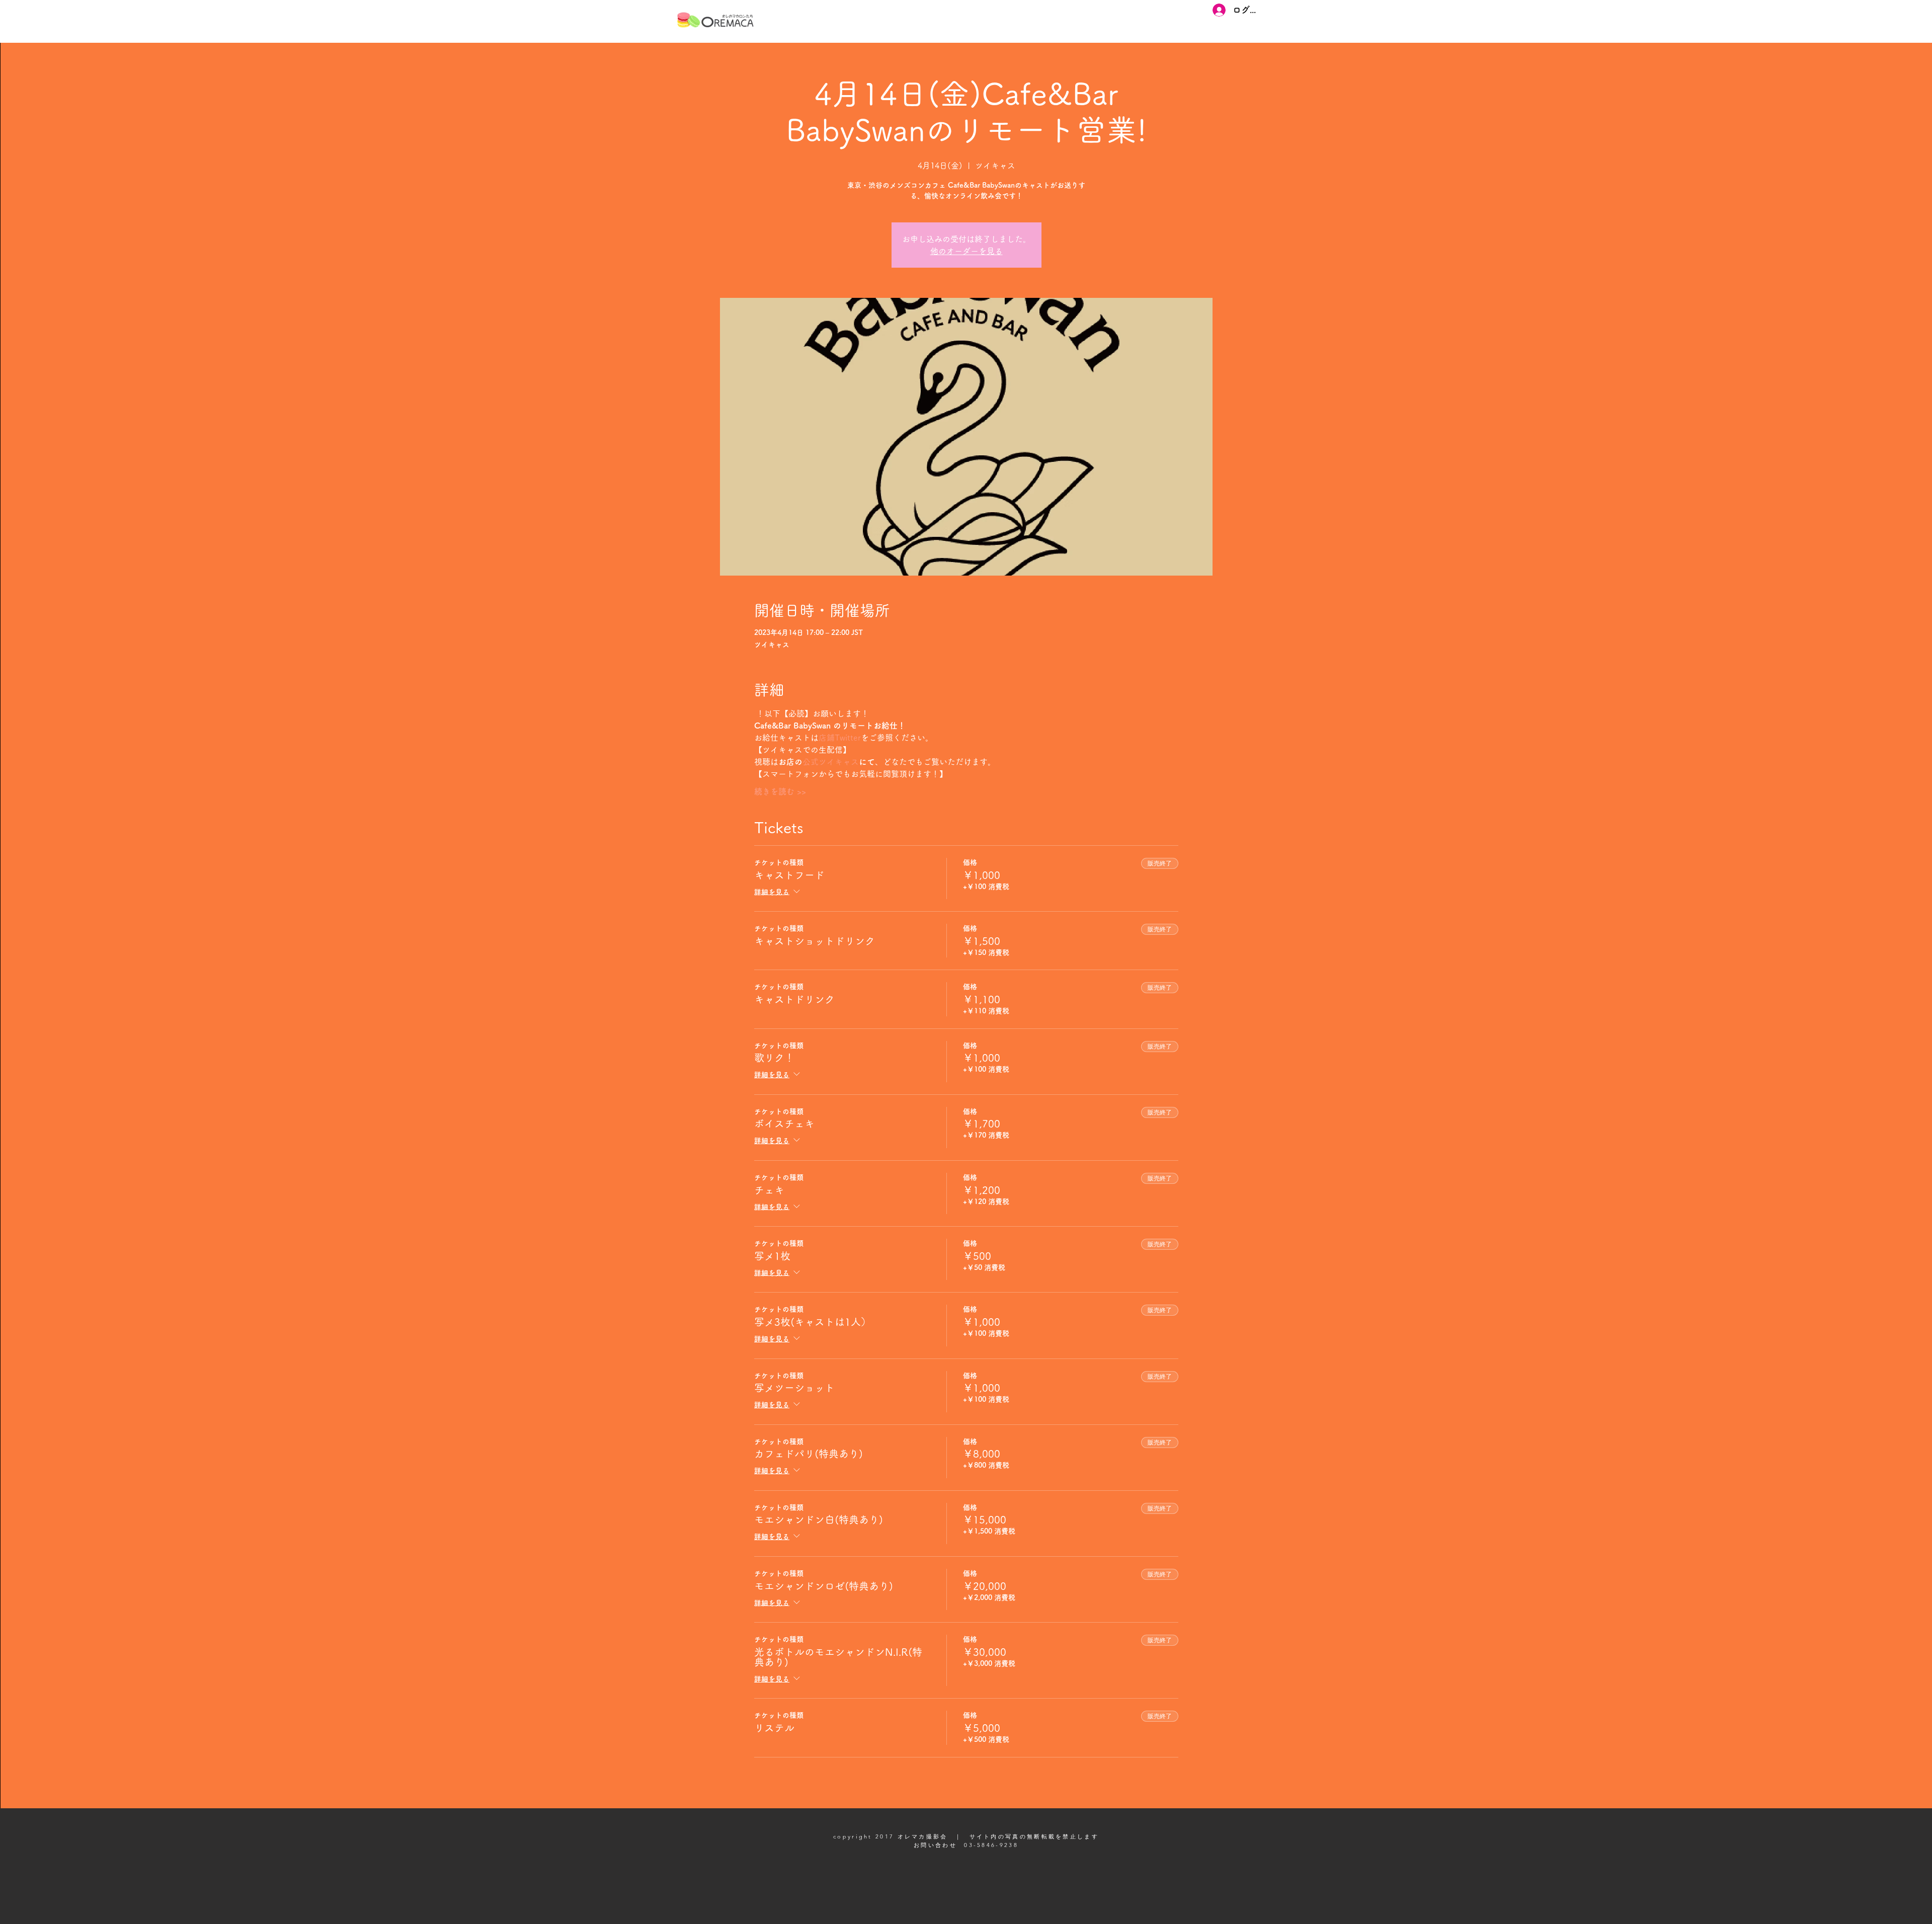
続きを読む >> (780, 791)
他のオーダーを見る (967, 251)
